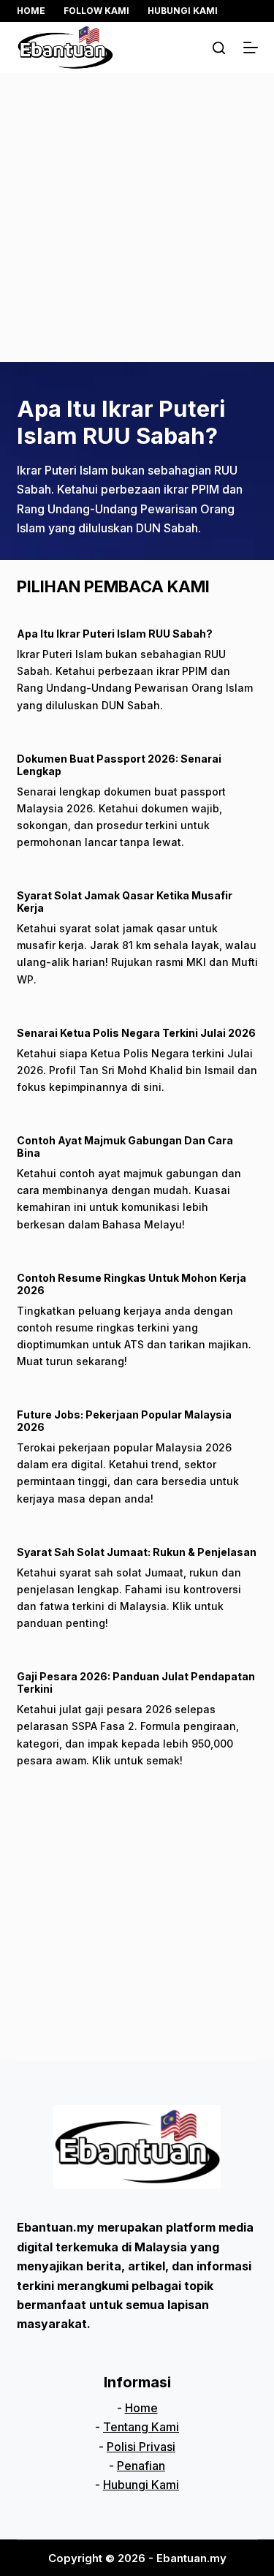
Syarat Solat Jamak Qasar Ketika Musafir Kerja (125, 902)
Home (31, 11)
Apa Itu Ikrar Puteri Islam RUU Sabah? (121, 422)
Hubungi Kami (183, 11)
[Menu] (251, 48)
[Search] (219, 48)
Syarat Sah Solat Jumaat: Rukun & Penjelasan (137, 1552)
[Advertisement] (137, 218)
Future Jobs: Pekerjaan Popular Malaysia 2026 (124, 1421)
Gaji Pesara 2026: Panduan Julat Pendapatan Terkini (136, 1682)
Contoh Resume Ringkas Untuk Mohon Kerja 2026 (132, 1284)
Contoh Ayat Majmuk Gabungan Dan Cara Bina (125, 1147)
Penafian (141, 2466)
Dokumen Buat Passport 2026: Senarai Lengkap (119, 765)
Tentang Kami (141, 2427)
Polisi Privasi (141, 2447)
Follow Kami (96, 11)
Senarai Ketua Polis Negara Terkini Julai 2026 (136, 1033)
